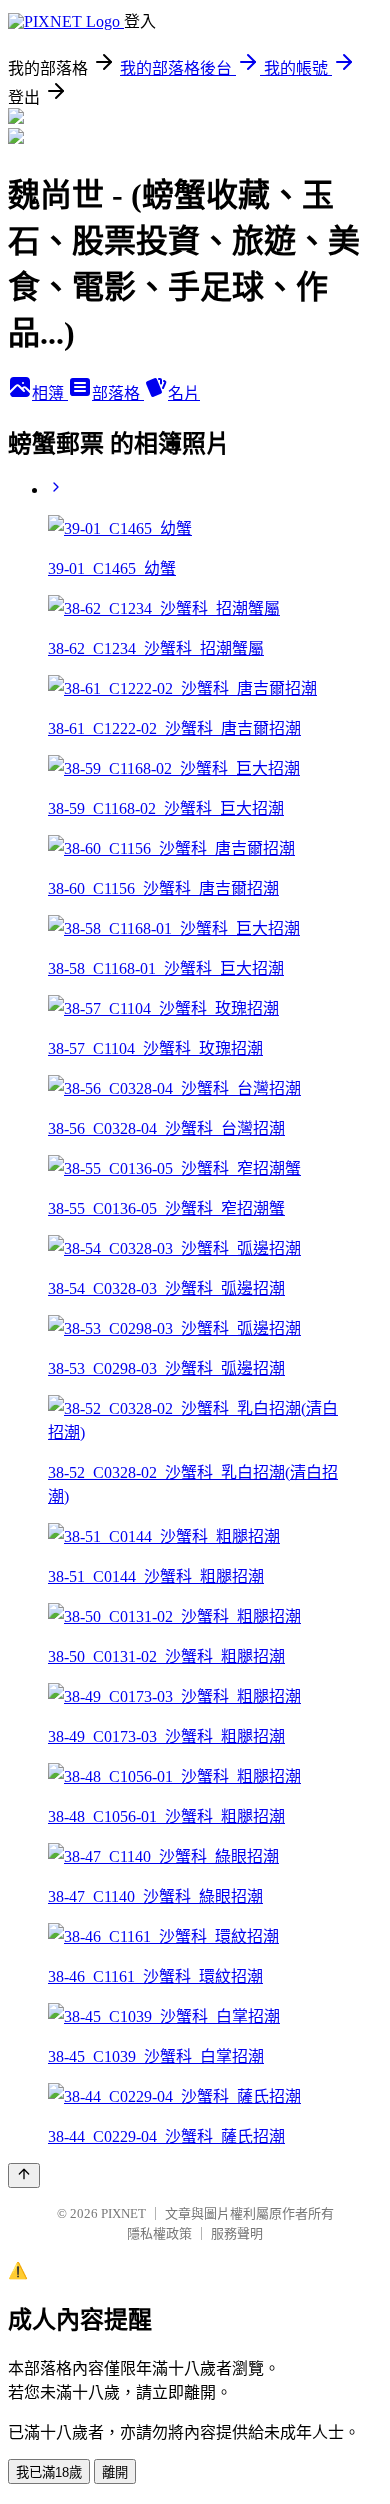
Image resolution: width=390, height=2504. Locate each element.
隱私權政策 (159, 2233)
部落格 (118, 393)
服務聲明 (237, 2233)
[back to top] (24, 2175)
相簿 (50, 393)
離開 (115, 2472)
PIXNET (123, 2213)
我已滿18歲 (49, 2472)
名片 (184, 393)
